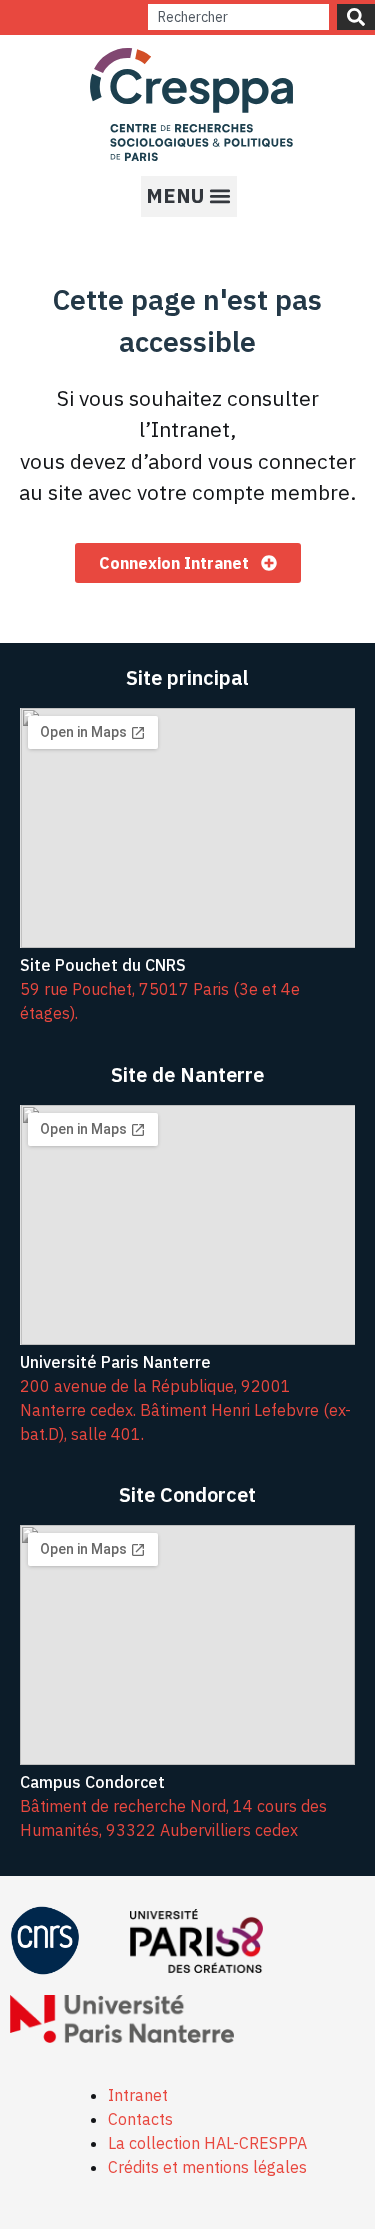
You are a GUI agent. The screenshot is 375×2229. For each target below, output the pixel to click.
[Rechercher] (356, 17)
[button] (189, 196)
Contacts (140, 2119)
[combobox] (238, 17)
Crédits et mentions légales (207, 2167)
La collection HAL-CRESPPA (207, 2143)
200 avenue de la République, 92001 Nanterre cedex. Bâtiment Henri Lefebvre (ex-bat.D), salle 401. (185, 1410)
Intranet (138, 2095)
